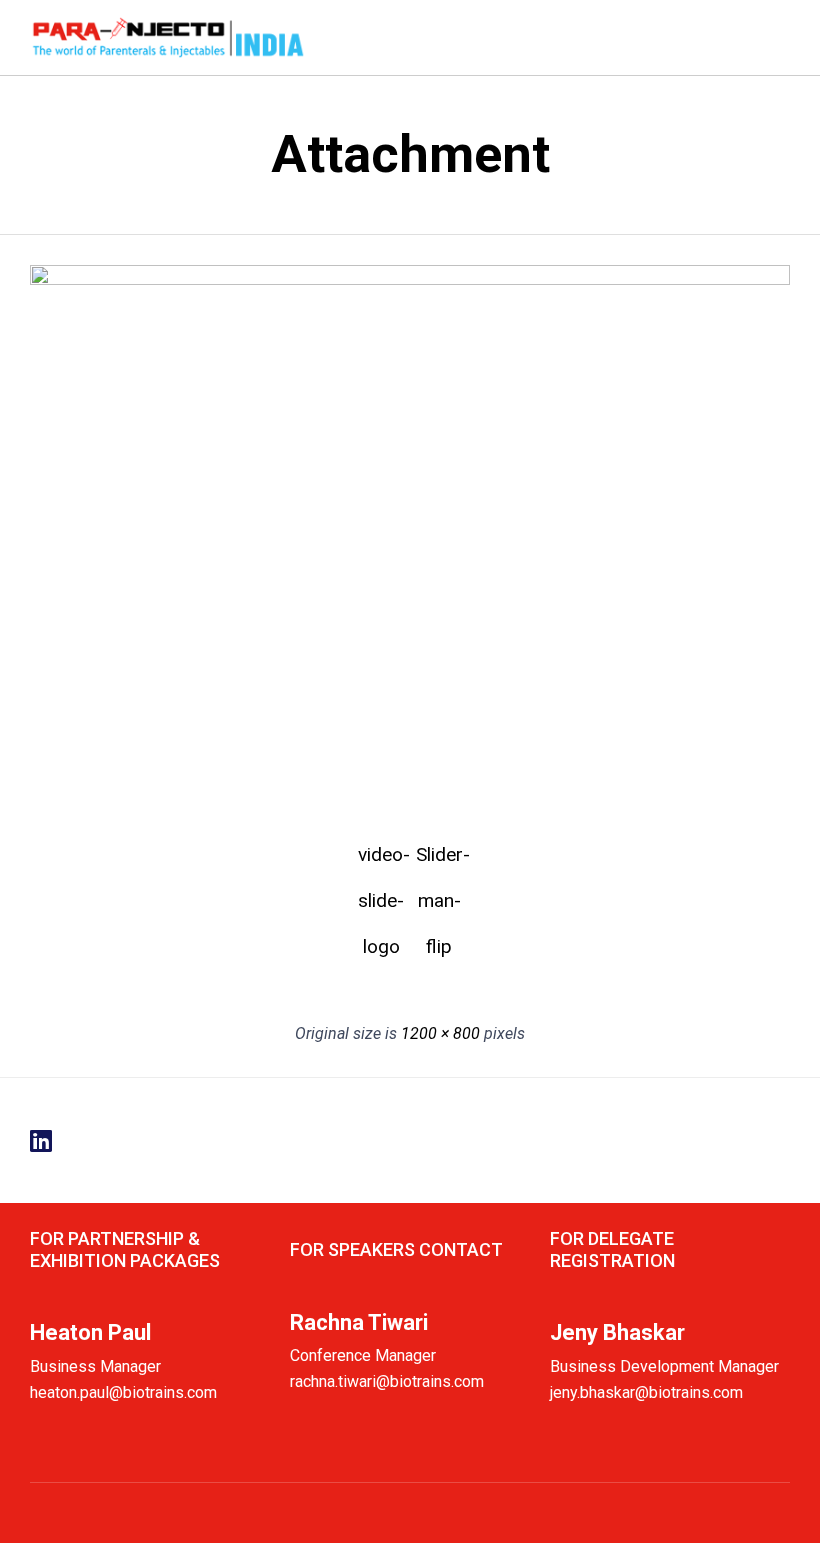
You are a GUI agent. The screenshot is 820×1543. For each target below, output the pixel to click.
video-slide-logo (381, 860)
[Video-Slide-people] (410, 280)
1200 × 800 (440, 1033)
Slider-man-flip (439, 860)
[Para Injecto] (168, 37)
